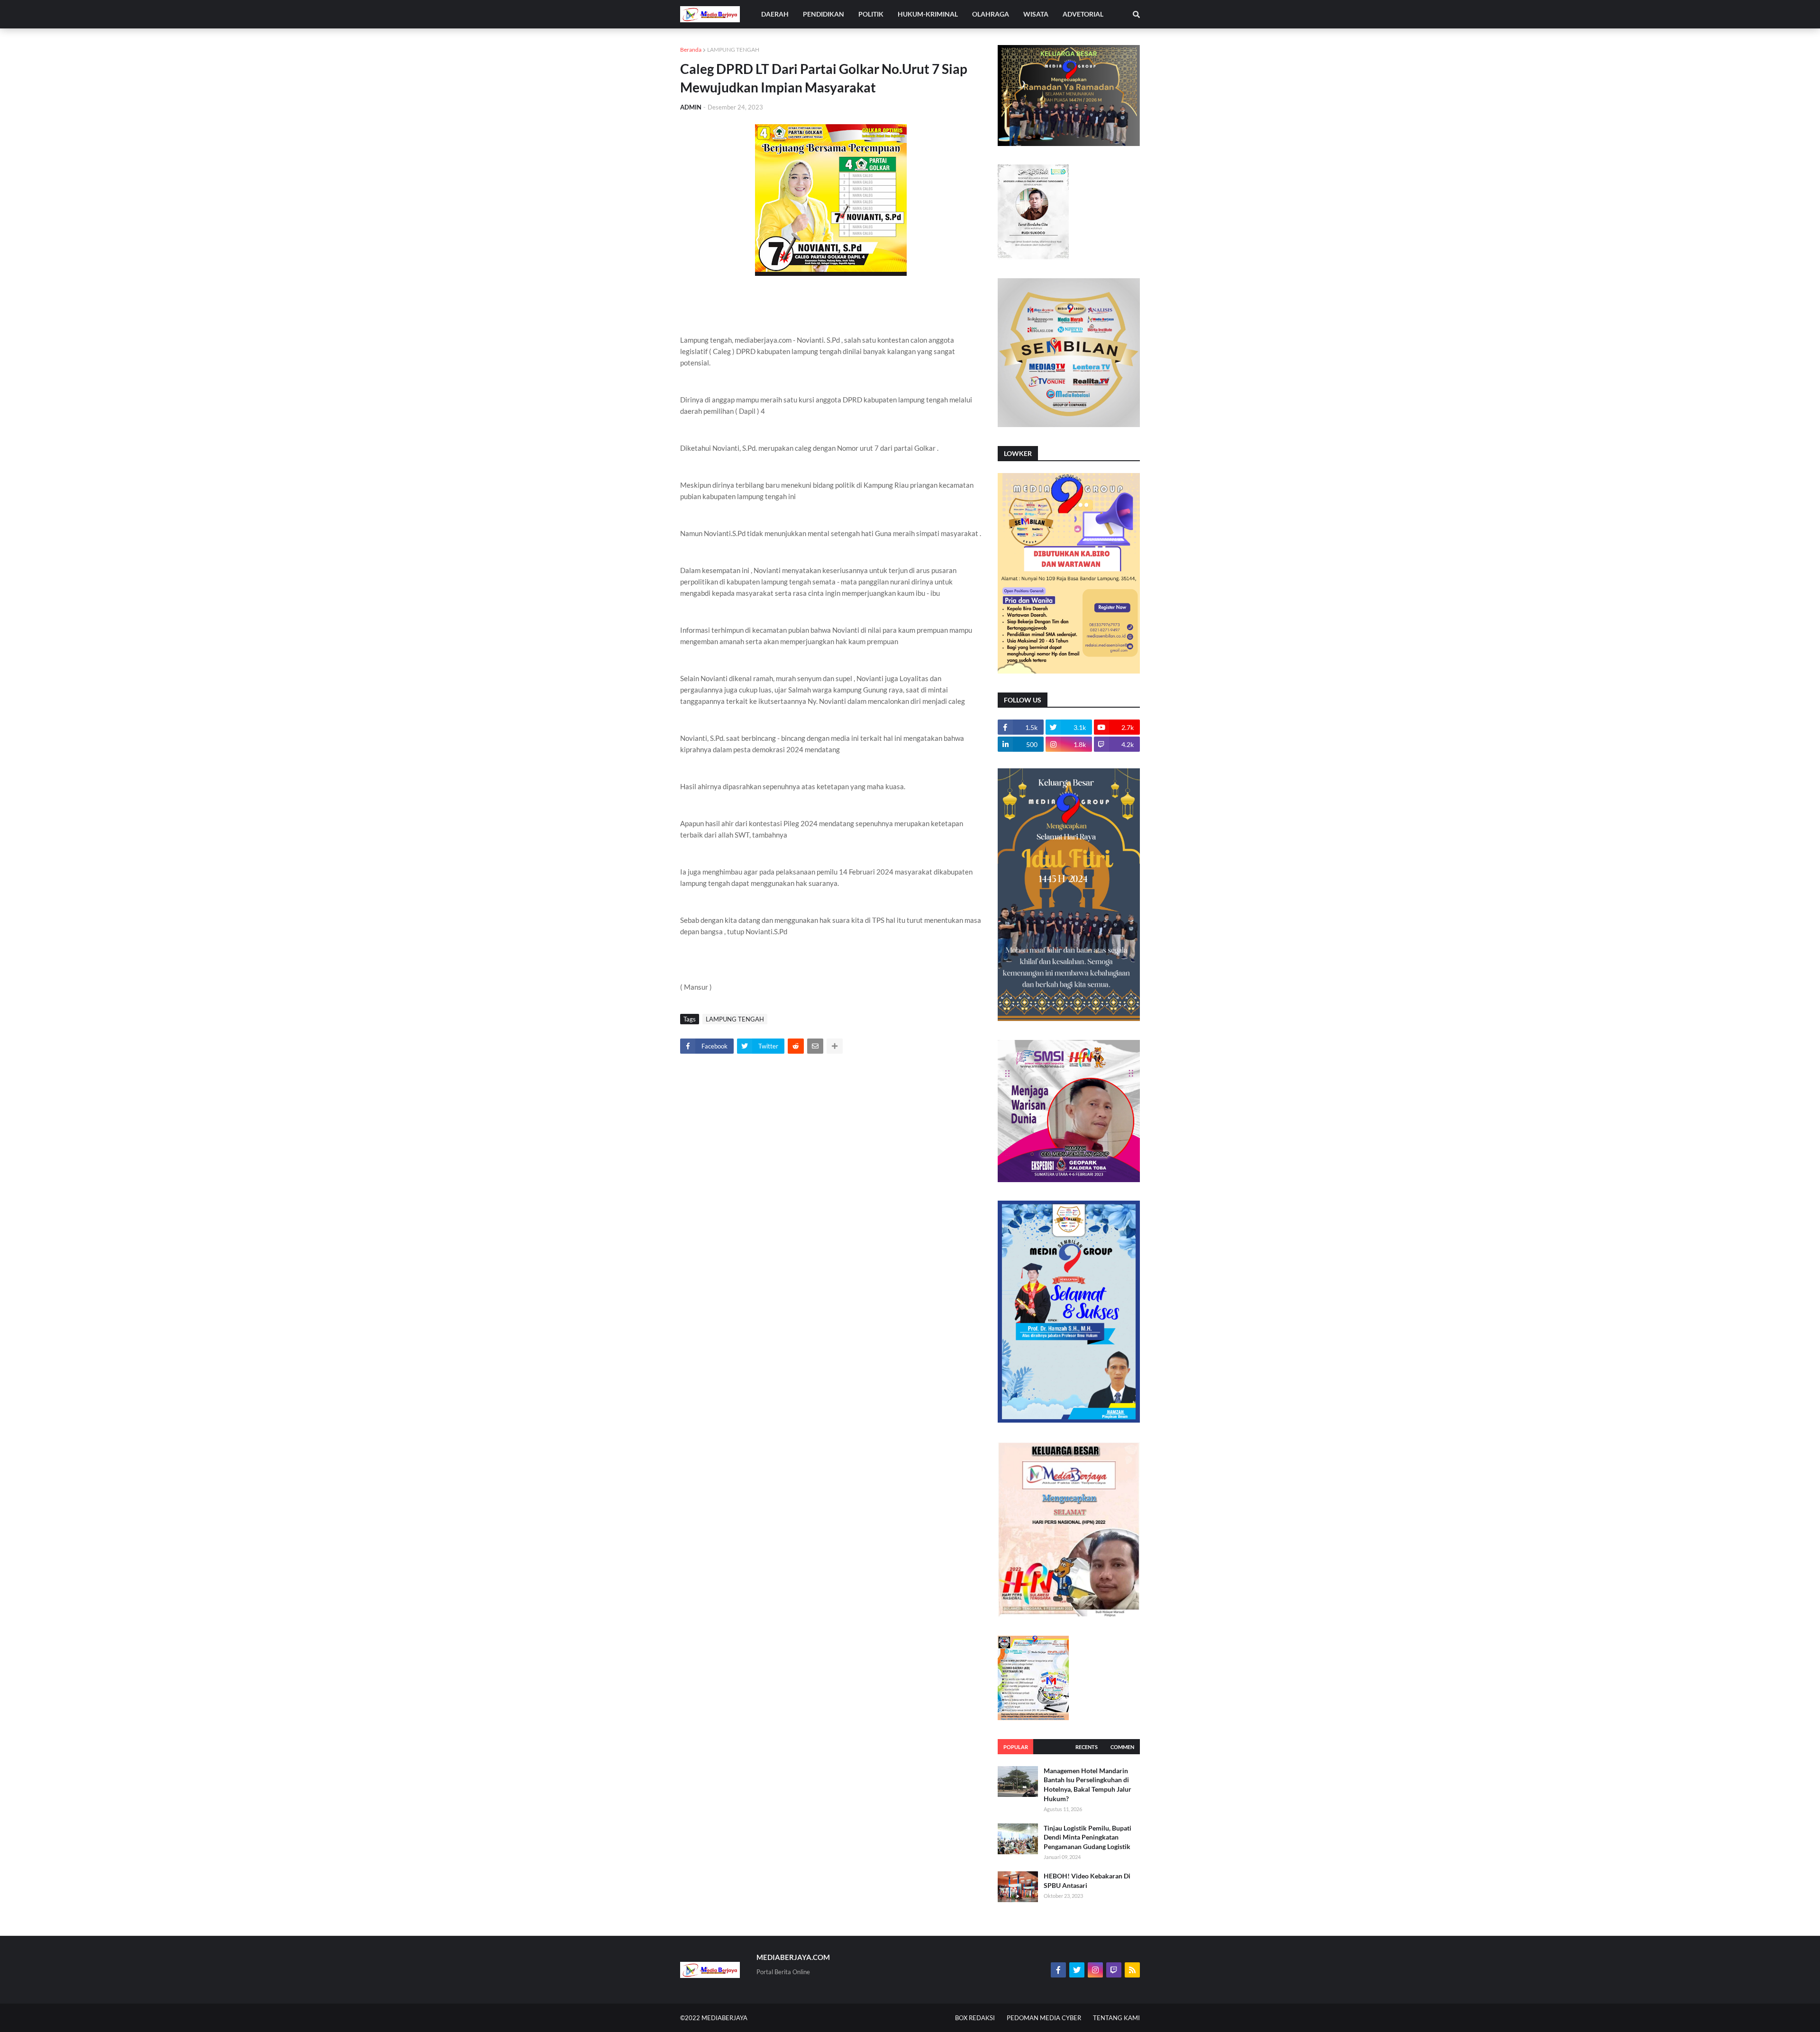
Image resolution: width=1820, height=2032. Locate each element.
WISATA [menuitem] (1036, 14)
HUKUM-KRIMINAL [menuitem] (928, 14)
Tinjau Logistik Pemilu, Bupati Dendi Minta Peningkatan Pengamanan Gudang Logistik (1087, 1837)
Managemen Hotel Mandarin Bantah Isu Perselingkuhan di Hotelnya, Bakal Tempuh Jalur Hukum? (1087, 1785)
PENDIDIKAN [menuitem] (824, 14)
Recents (1087, 1747)
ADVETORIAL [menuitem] (1083, 14)
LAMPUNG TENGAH (733, 50)
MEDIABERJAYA (724, 2018)
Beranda (691, 50)
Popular (1016, 1747)
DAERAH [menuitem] (775, 14)
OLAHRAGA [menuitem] (991, 14)
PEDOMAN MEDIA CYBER (1044, 2018)
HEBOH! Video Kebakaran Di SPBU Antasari (1087, 1881)
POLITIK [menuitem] (871, 14)
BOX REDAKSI (975, 2018)
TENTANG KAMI (1116, 2018)
